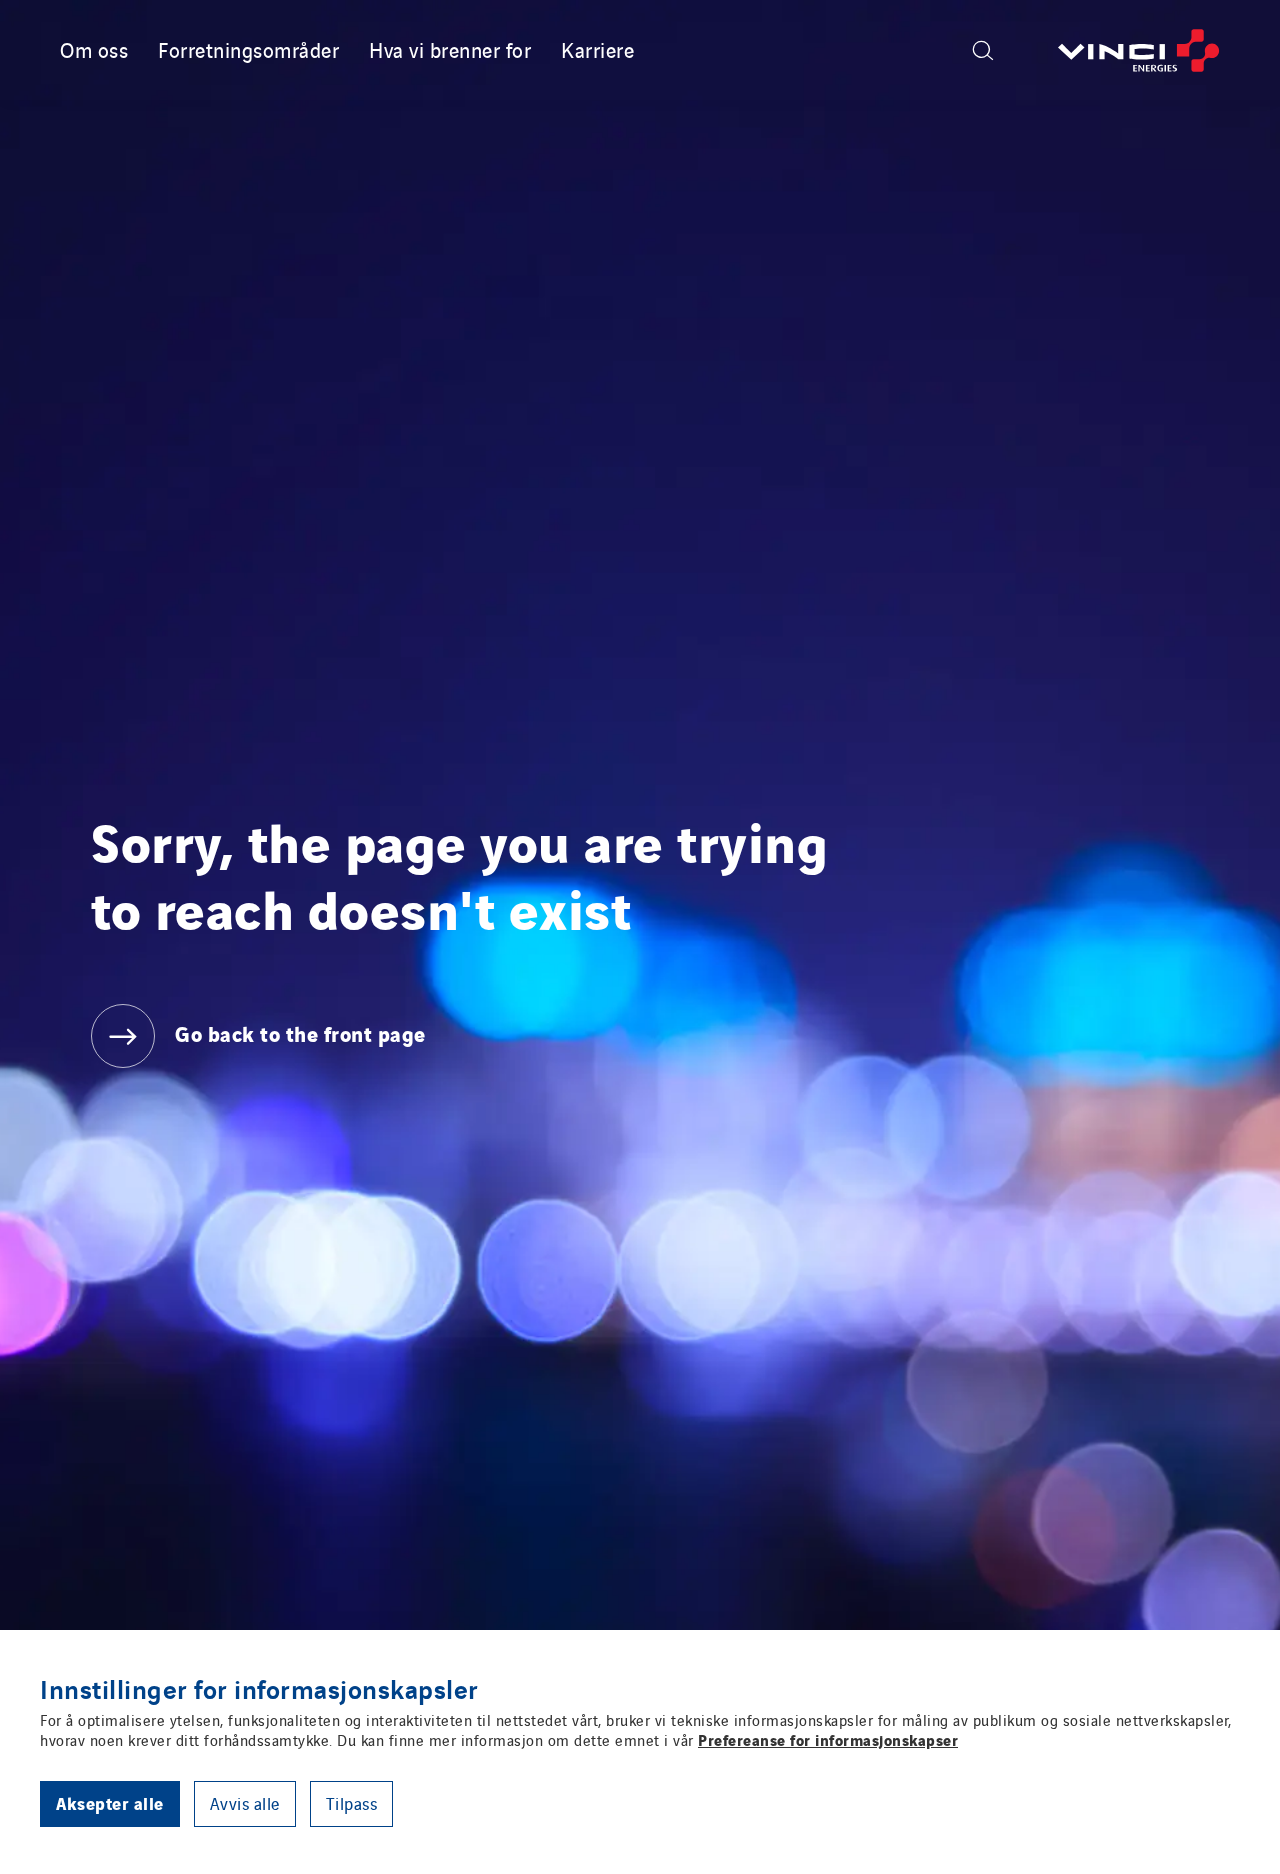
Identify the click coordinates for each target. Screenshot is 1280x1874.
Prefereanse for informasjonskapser (828, 1739)
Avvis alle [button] (245, 1803)
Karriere (597, 49)
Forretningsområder (248, 49)
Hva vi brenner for (450, 49)
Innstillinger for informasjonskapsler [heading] (259, 1688)
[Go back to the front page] (1139, 50)
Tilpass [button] (352, 1803)
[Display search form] (983, 50)
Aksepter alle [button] (110, 1802)
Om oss (94, 49)
